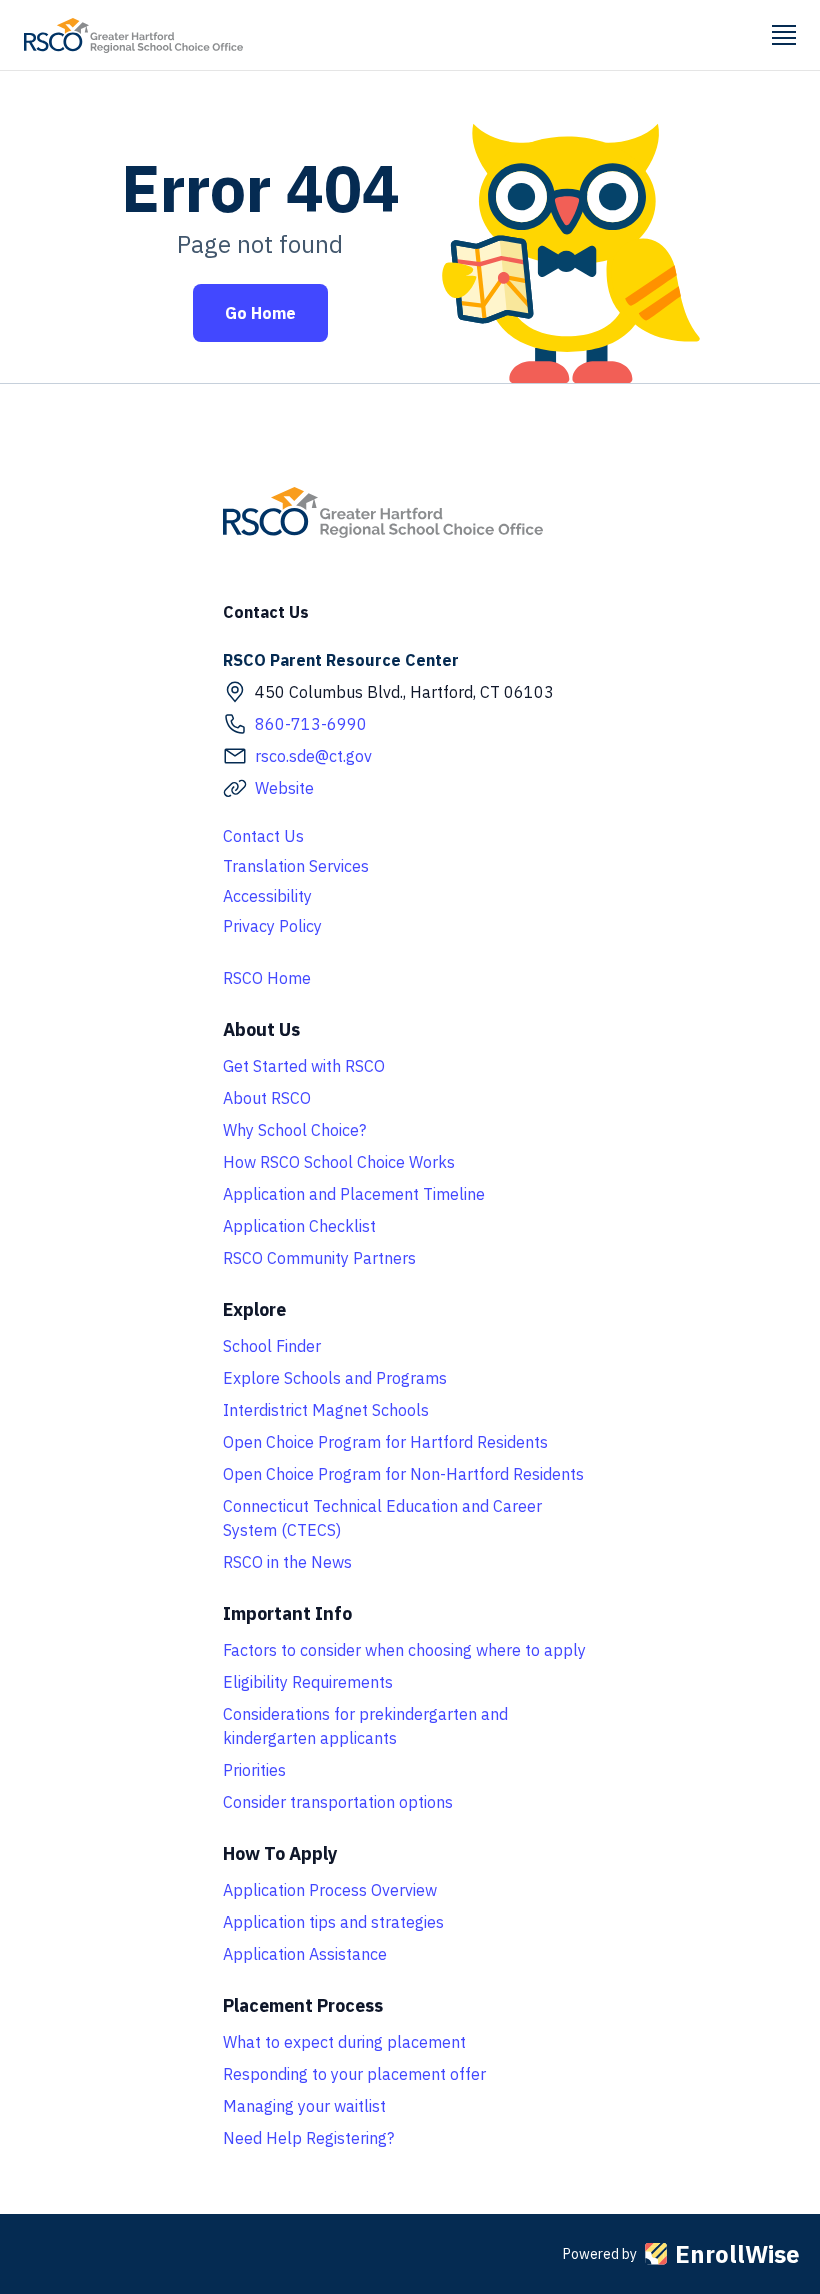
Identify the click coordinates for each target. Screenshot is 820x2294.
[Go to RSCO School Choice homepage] (133, 35)
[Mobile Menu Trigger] (784, 35)
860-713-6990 (311, 724)
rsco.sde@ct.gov (313, 756)
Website (284, 788)
